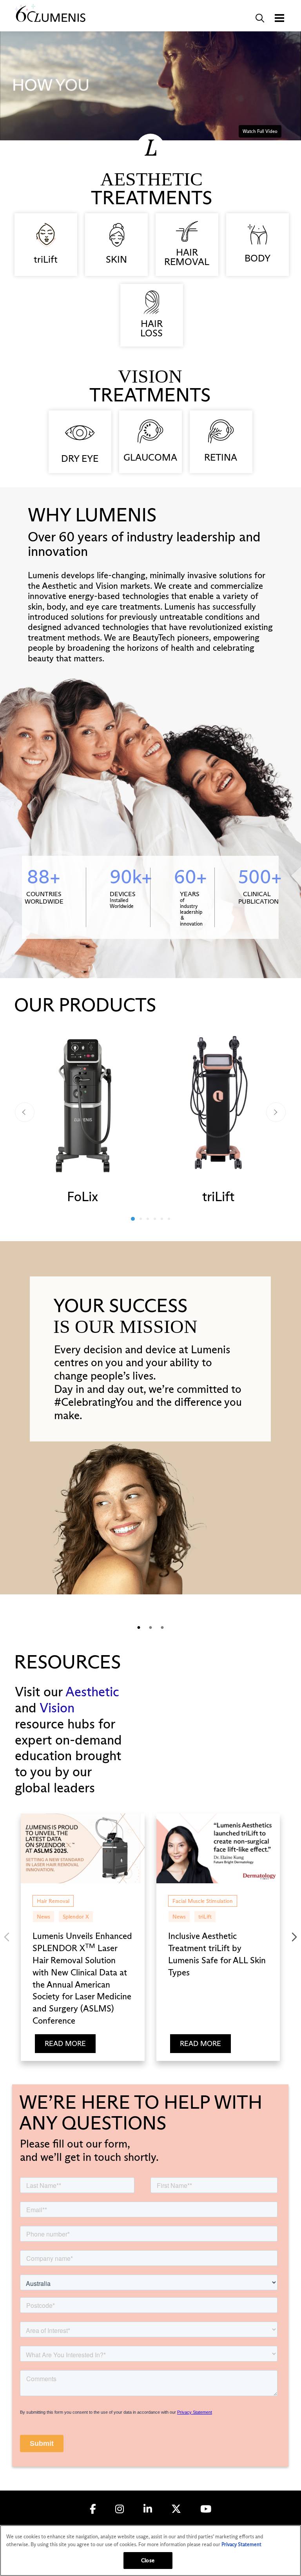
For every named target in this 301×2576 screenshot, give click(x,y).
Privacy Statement (241, 2544)
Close (148, 2560)
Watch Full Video (260, 131)
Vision (57, 1708)
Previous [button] (25, 1112)
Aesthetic (92, 1692)
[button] (260, 18)
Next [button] (276, 1112)
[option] (83, 1115)
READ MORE (65, 2044)
